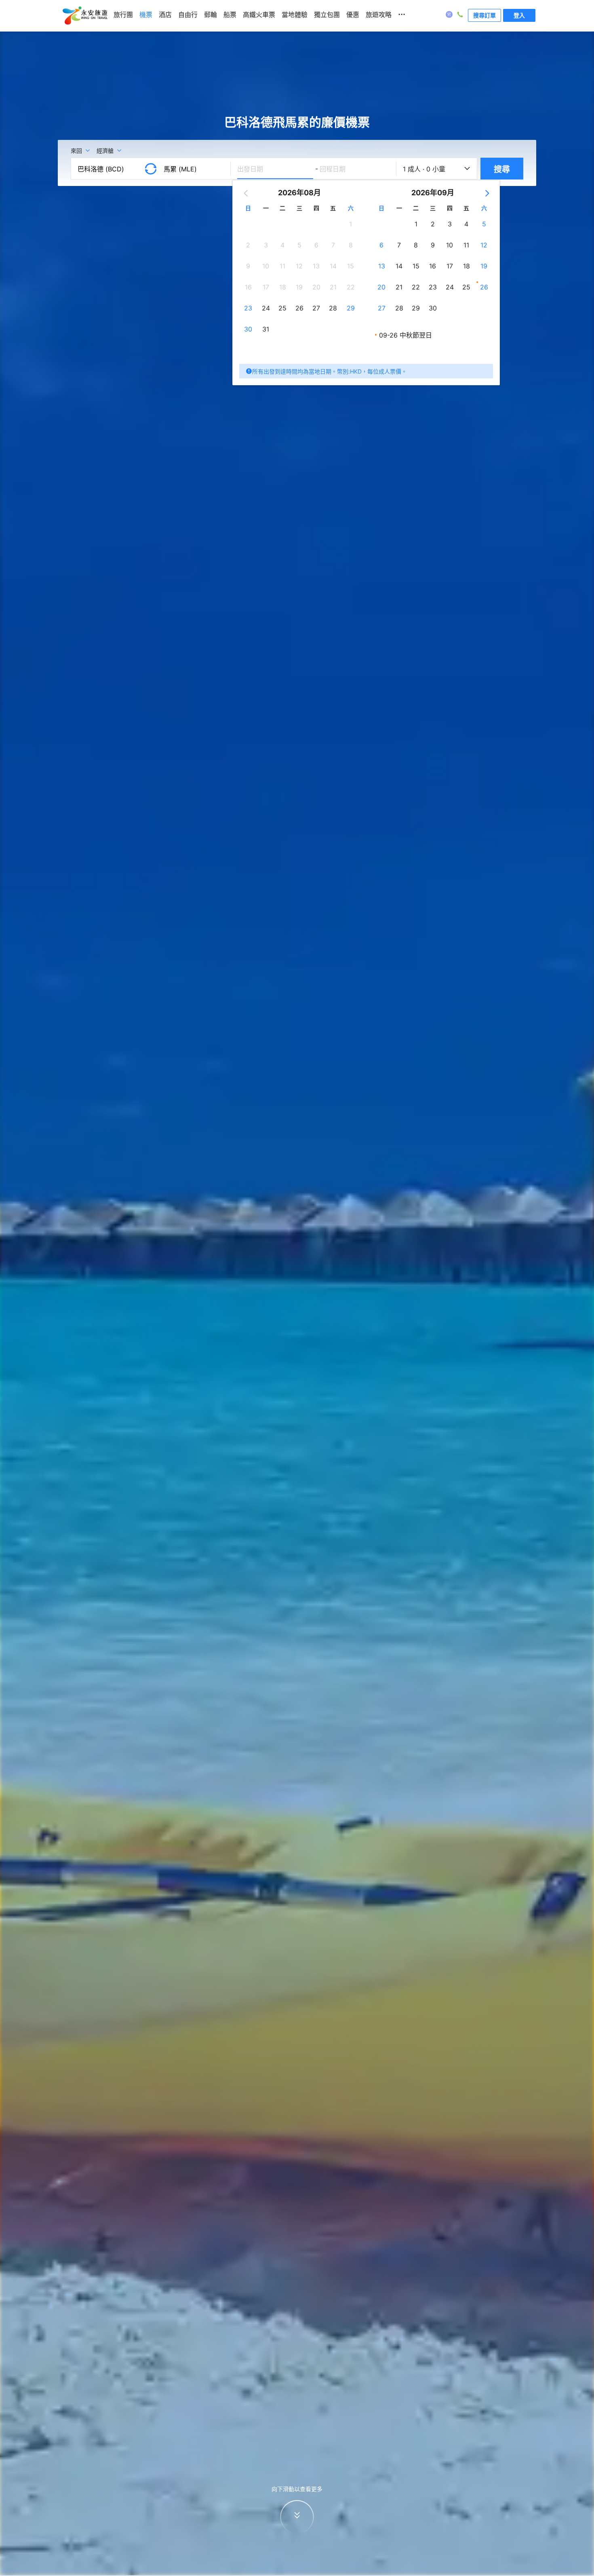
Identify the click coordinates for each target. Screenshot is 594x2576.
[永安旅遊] (84, 16)
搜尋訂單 (484, 15)
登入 (519, 15)
